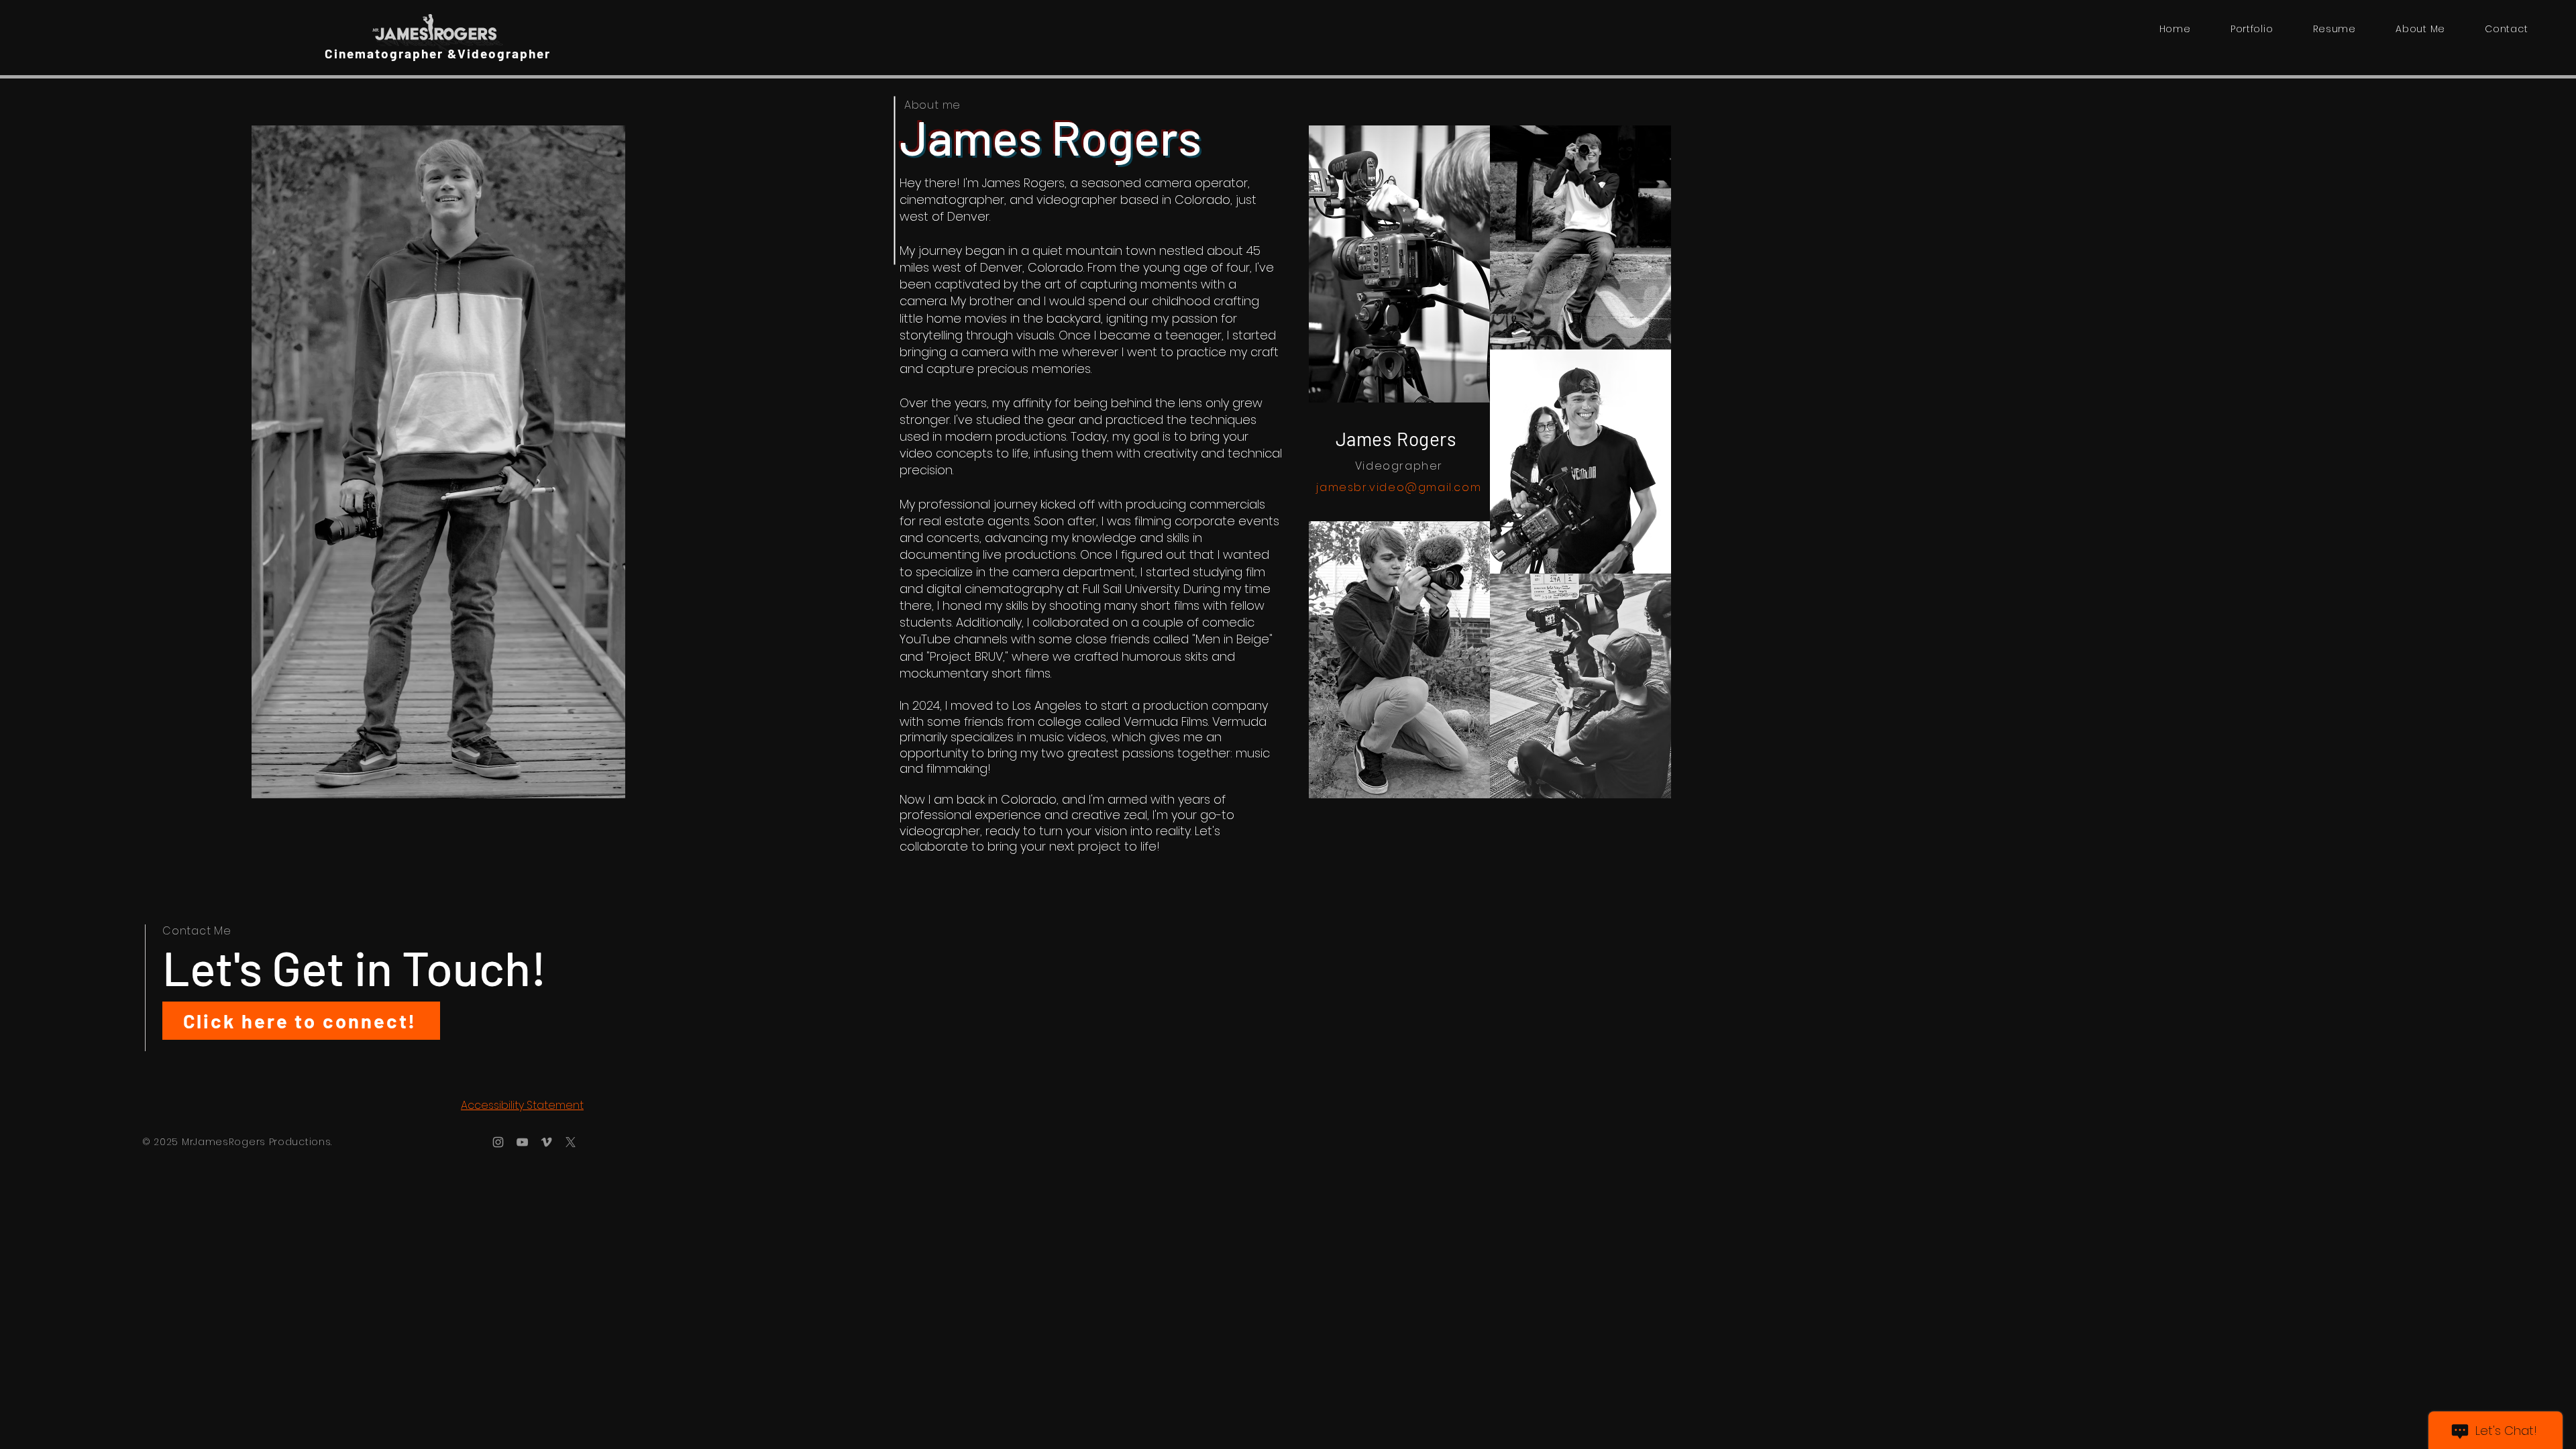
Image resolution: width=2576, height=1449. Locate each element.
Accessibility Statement (522, 1105)
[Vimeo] (546, 1142)
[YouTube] (522, 1142)
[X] (571, 1142)
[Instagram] (498, 1142)
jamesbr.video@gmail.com (1399, 487)
